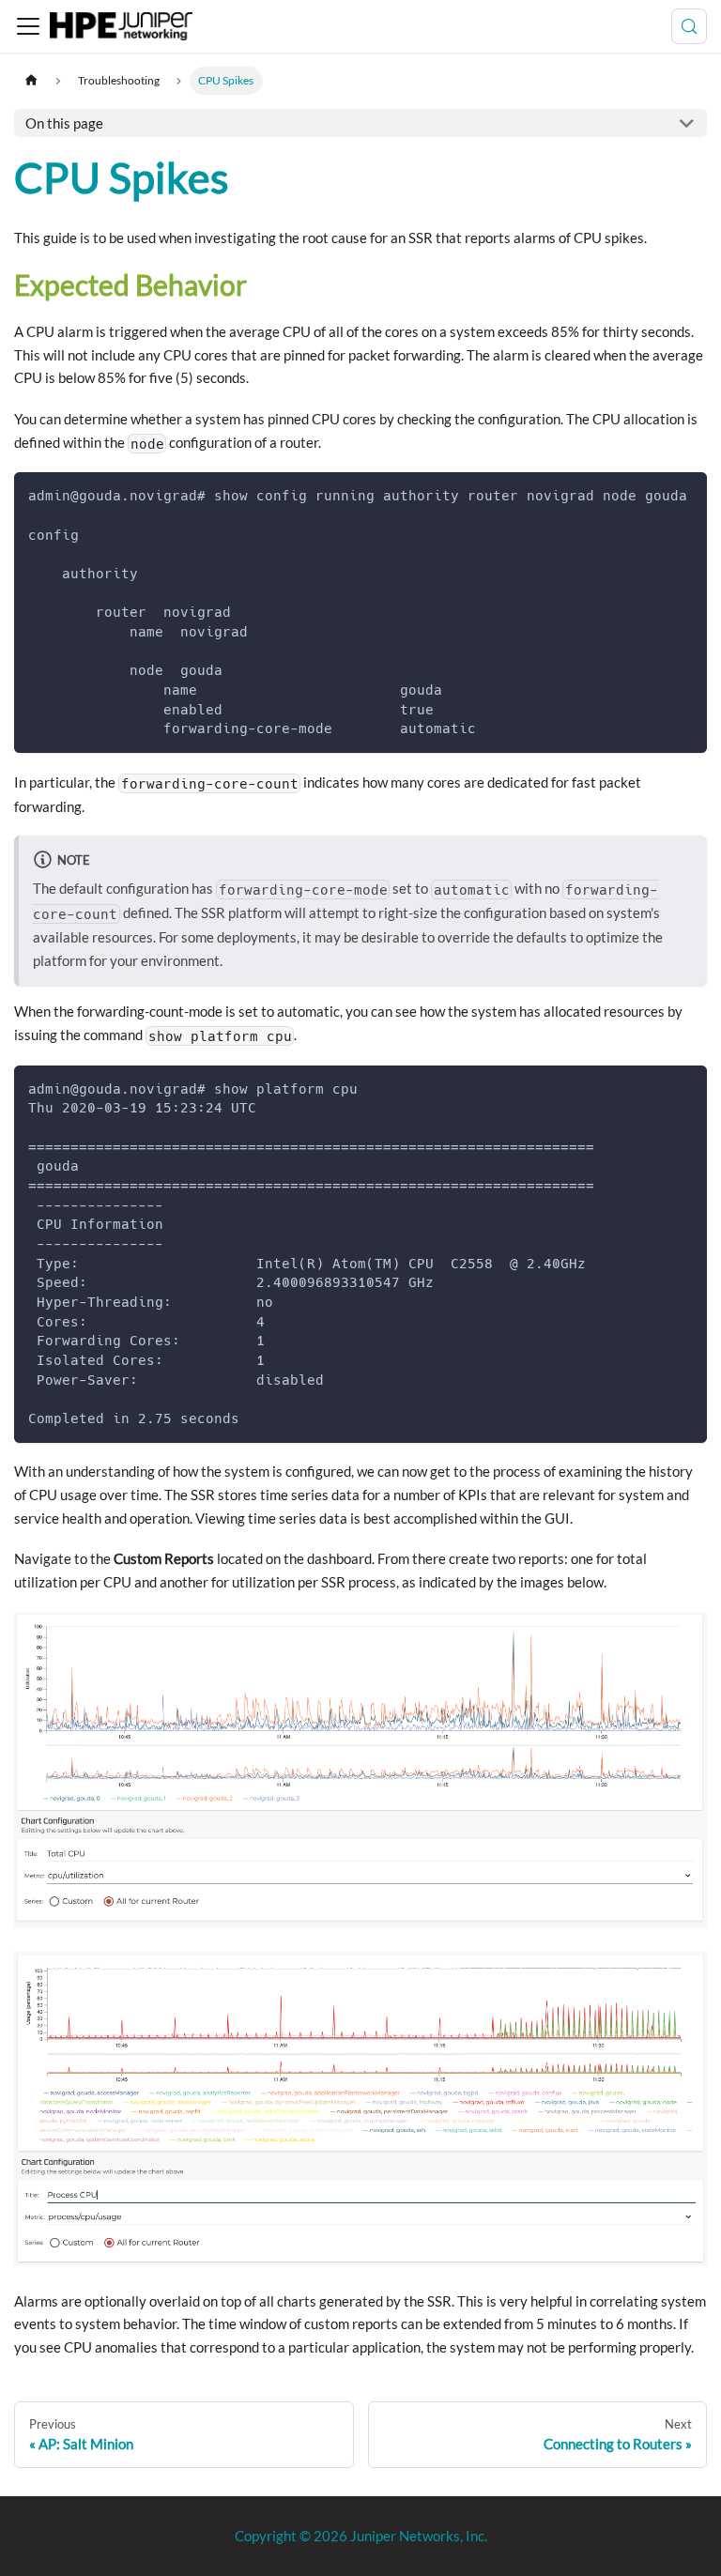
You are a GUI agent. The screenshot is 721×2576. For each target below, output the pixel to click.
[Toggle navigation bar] (28, 26)
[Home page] (31, 80)
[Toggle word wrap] (653, 495)
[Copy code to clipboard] (686, 495)
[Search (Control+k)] (689, 26)
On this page (64, 123)
